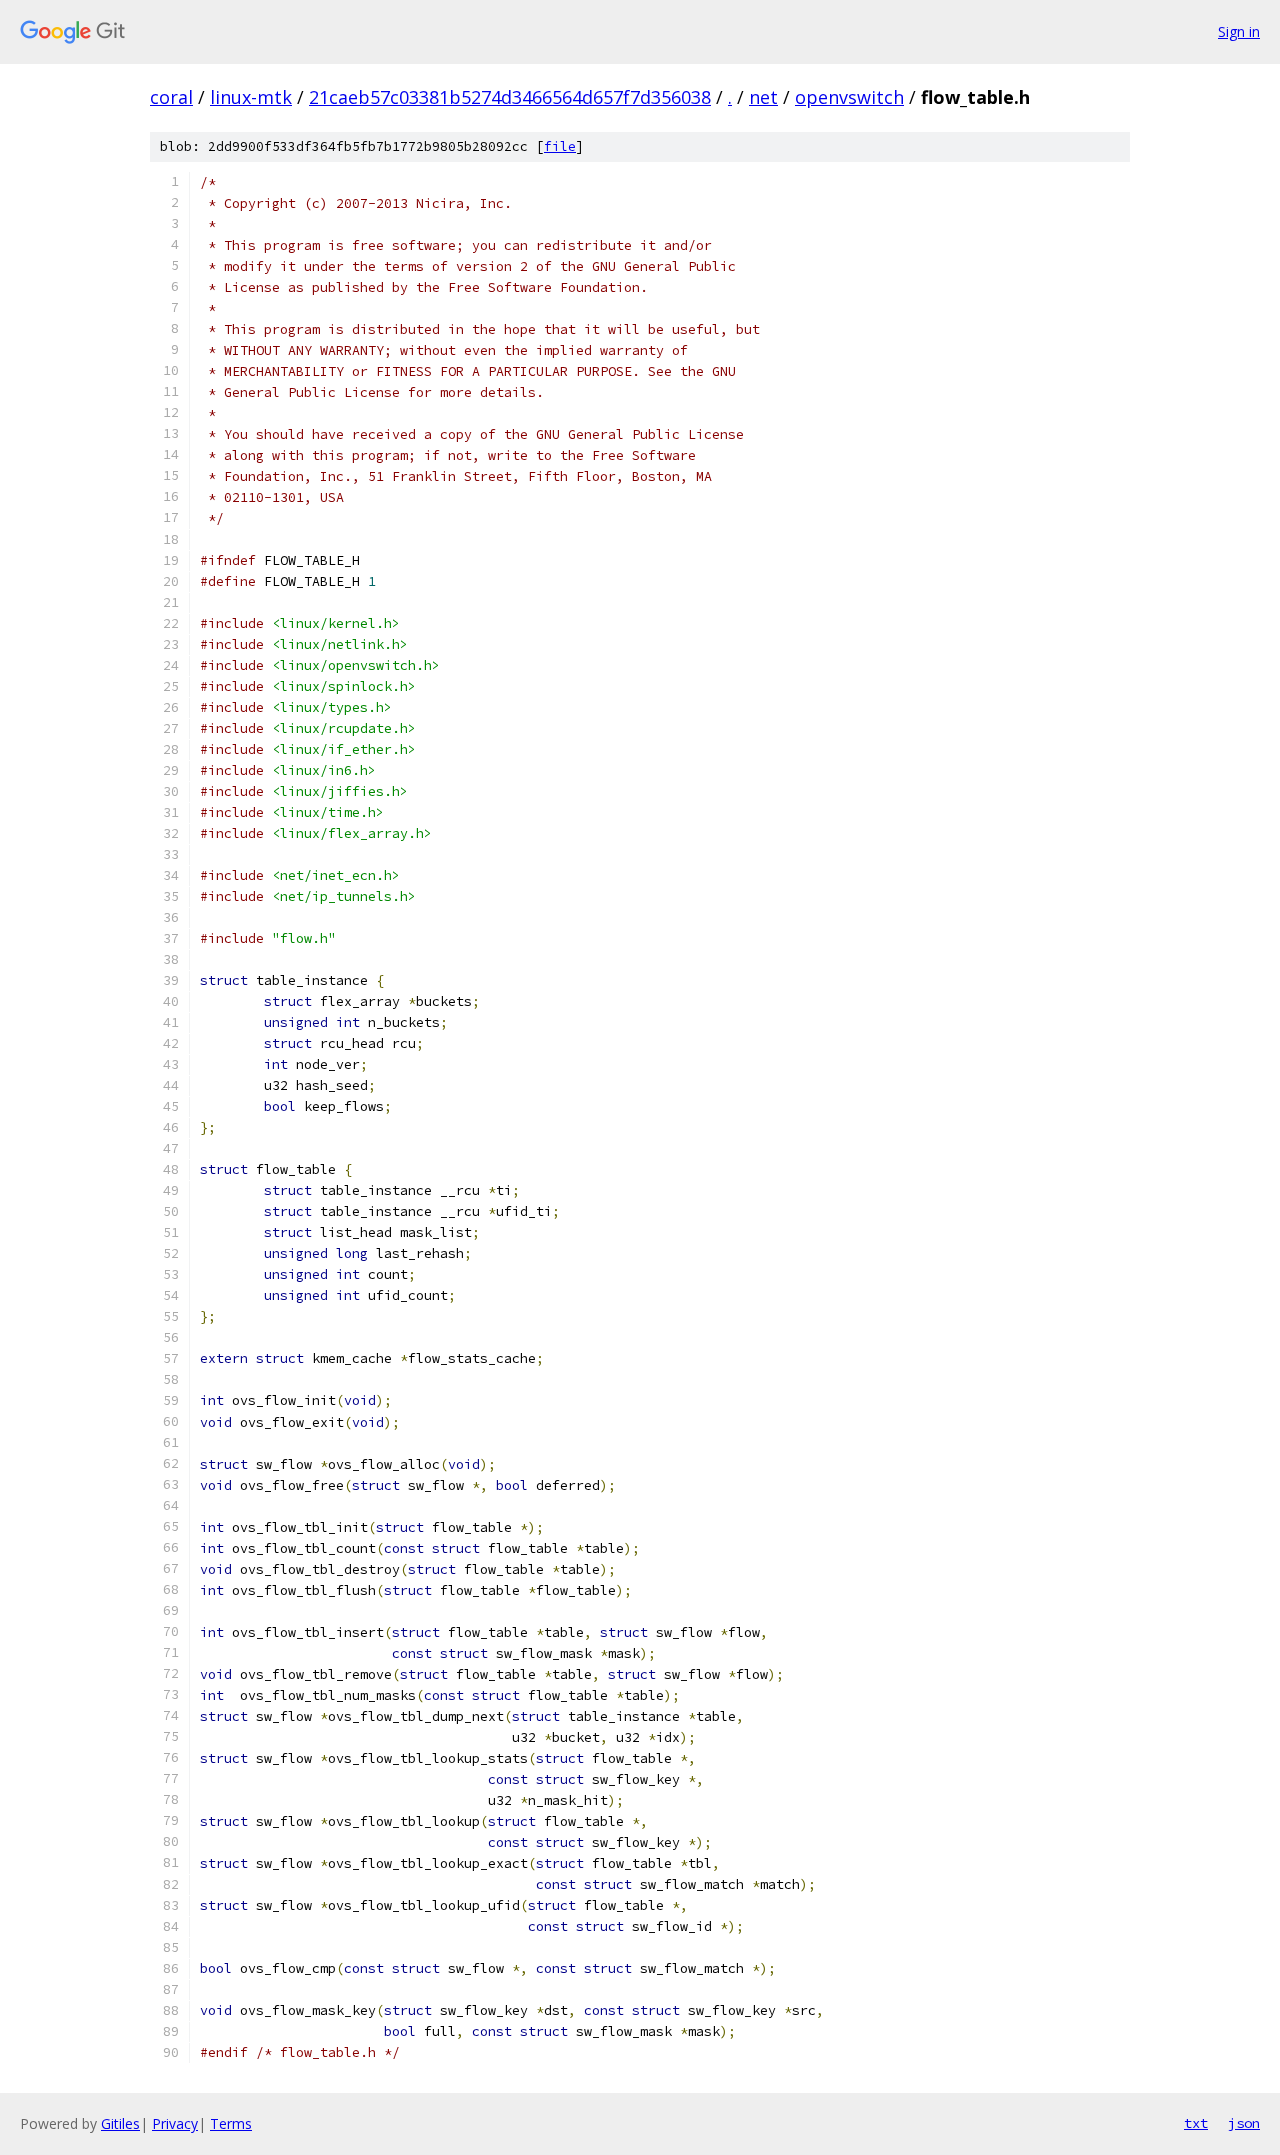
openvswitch (849, 97)
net (763, 97)
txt (1196, 2123)
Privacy (175, 2123)
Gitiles (120, 2123)
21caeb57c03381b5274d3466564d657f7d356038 (510, 97)
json (1244, 2123)
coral (171, 97)
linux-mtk (251, 97)
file (560, 146)
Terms (231, 2123)
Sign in (1239, 31)
